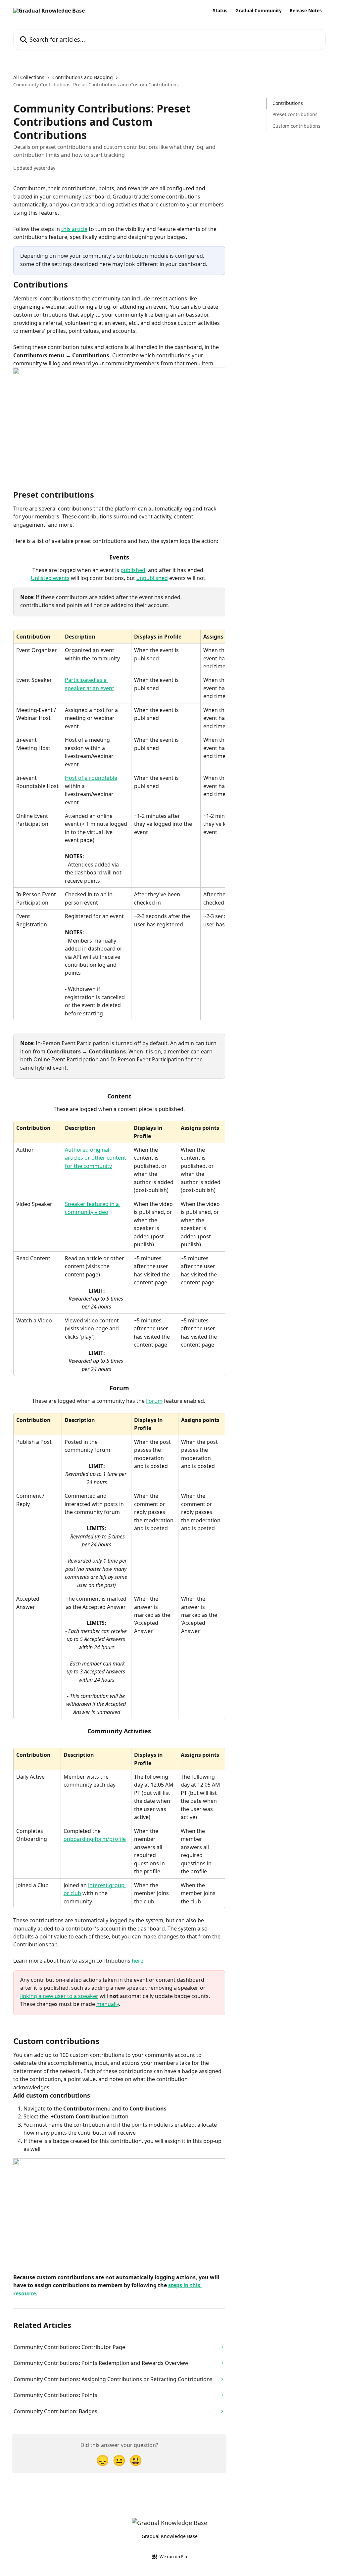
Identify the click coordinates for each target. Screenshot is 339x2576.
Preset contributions (295, 114)
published (133, 570)
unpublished (152, 578)
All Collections (29, 77)
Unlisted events (50, 578)
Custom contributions (296, 126)
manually (108, 2004)
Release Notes (306, 11)
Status (220, 11)
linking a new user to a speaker (59, 1996)
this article (74, 229)
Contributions (288, 103)
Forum (154, 1401)
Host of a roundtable (91, 778)
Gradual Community (259, 11)
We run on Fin (173, 2556)
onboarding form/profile (95, 1839)
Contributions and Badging (83, 77)
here (138, 1961)
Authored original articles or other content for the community (96, 1158)
